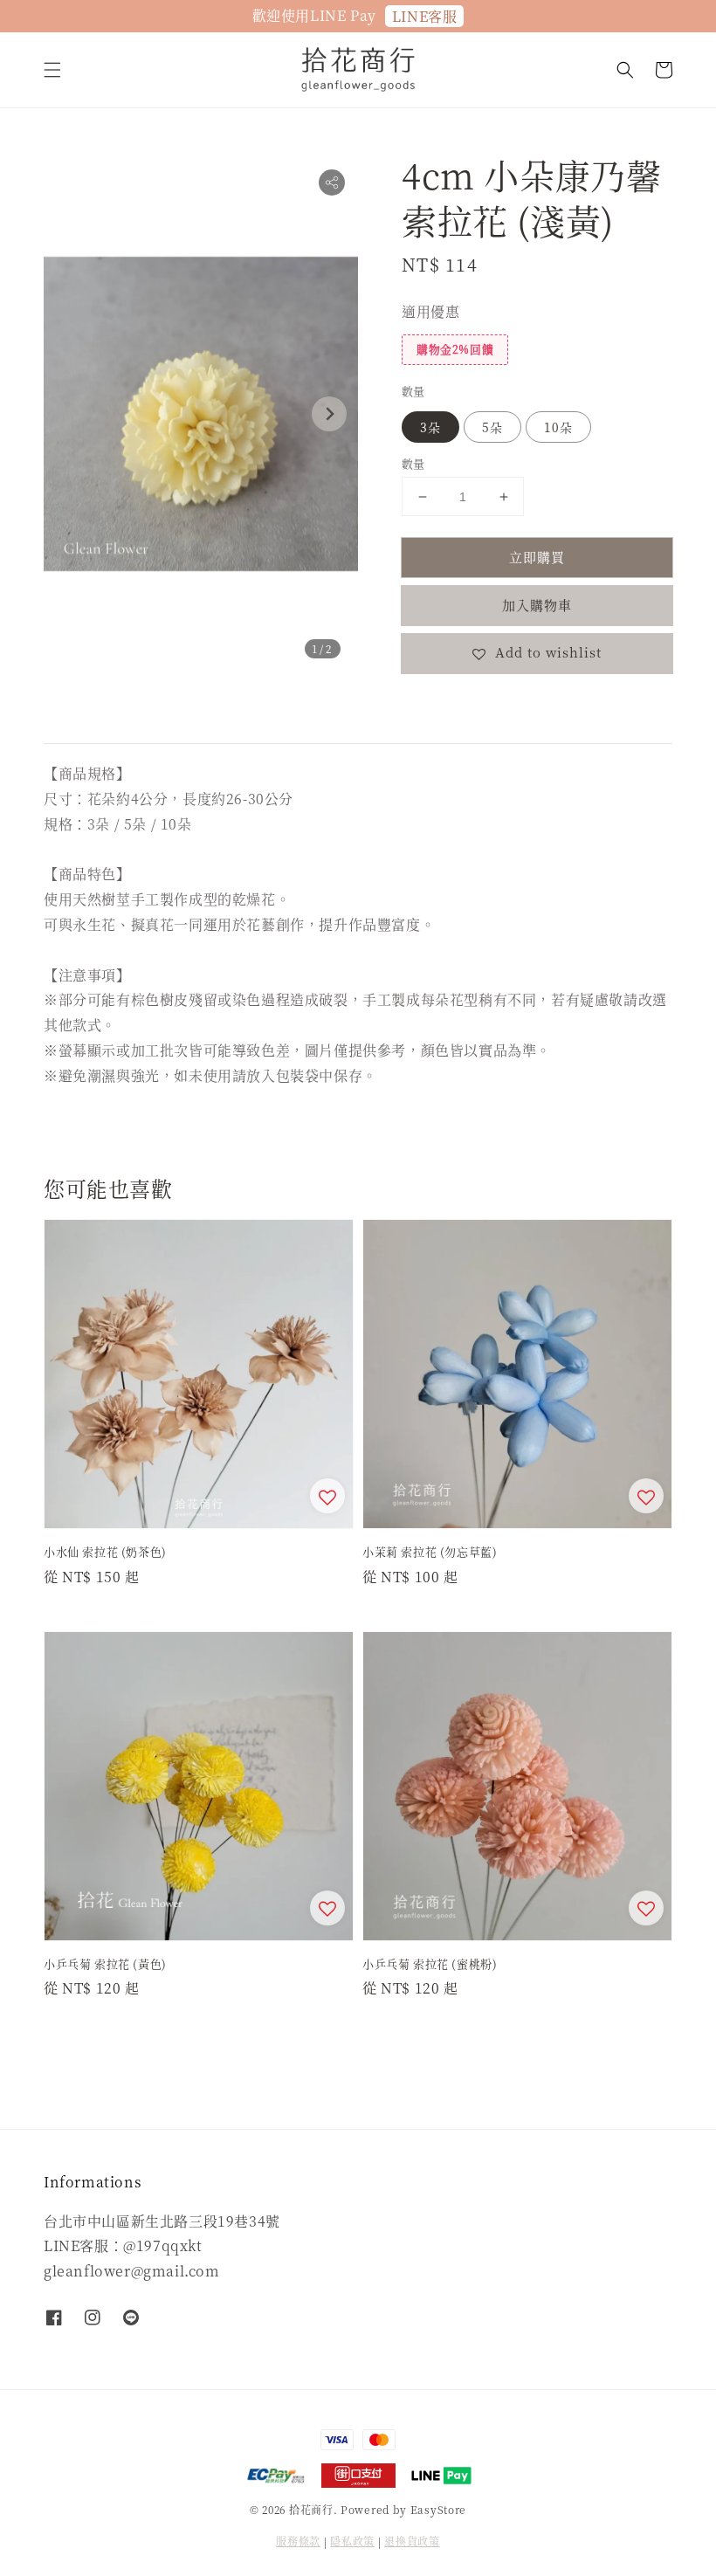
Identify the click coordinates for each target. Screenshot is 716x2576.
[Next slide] (329, 414)
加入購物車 (537, 605)
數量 (413, 391)
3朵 (430, 427)
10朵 (558, 427)
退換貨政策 (412, 2541)
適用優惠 (430, 311)
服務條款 (298, 2541)
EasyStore (438, 2509)
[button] (52, 70)
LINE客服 (425, 16)
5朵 (492, 427)
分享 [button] (439, 706)
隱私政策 (352, 2541)
